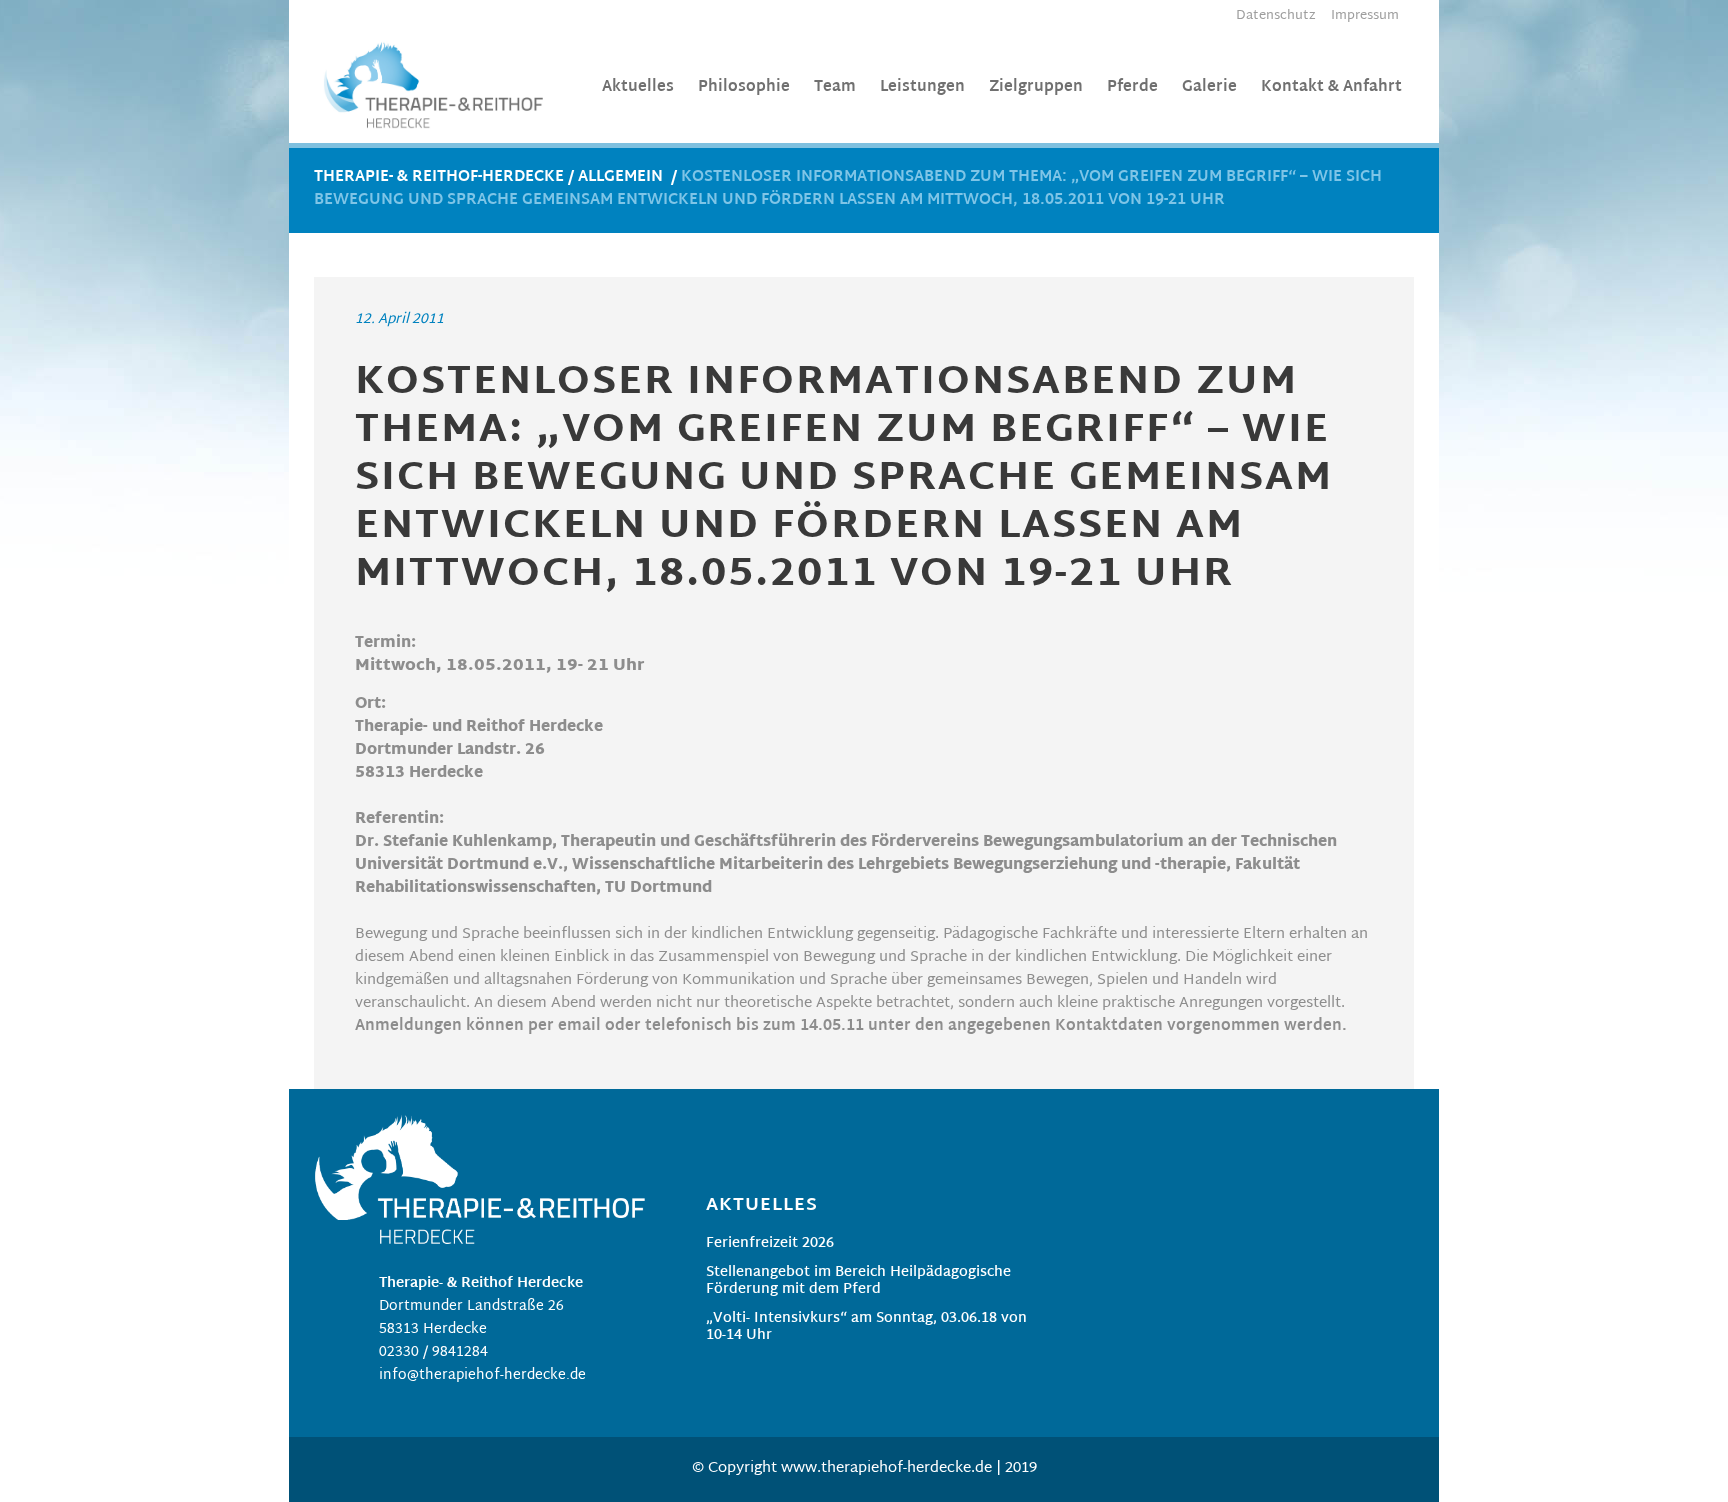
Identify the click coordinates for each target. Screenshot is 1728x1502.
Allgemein (620, 177)
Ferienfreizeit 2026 (770, 1245)
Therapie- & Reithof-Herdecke (439, 177)
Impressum (1365, 16)
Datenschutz (1276, 16)
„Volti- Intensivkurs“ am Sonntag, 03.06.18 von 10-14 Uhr (866, 1329)
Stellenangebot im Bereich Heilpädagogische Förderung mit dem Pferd (858, 1283)
